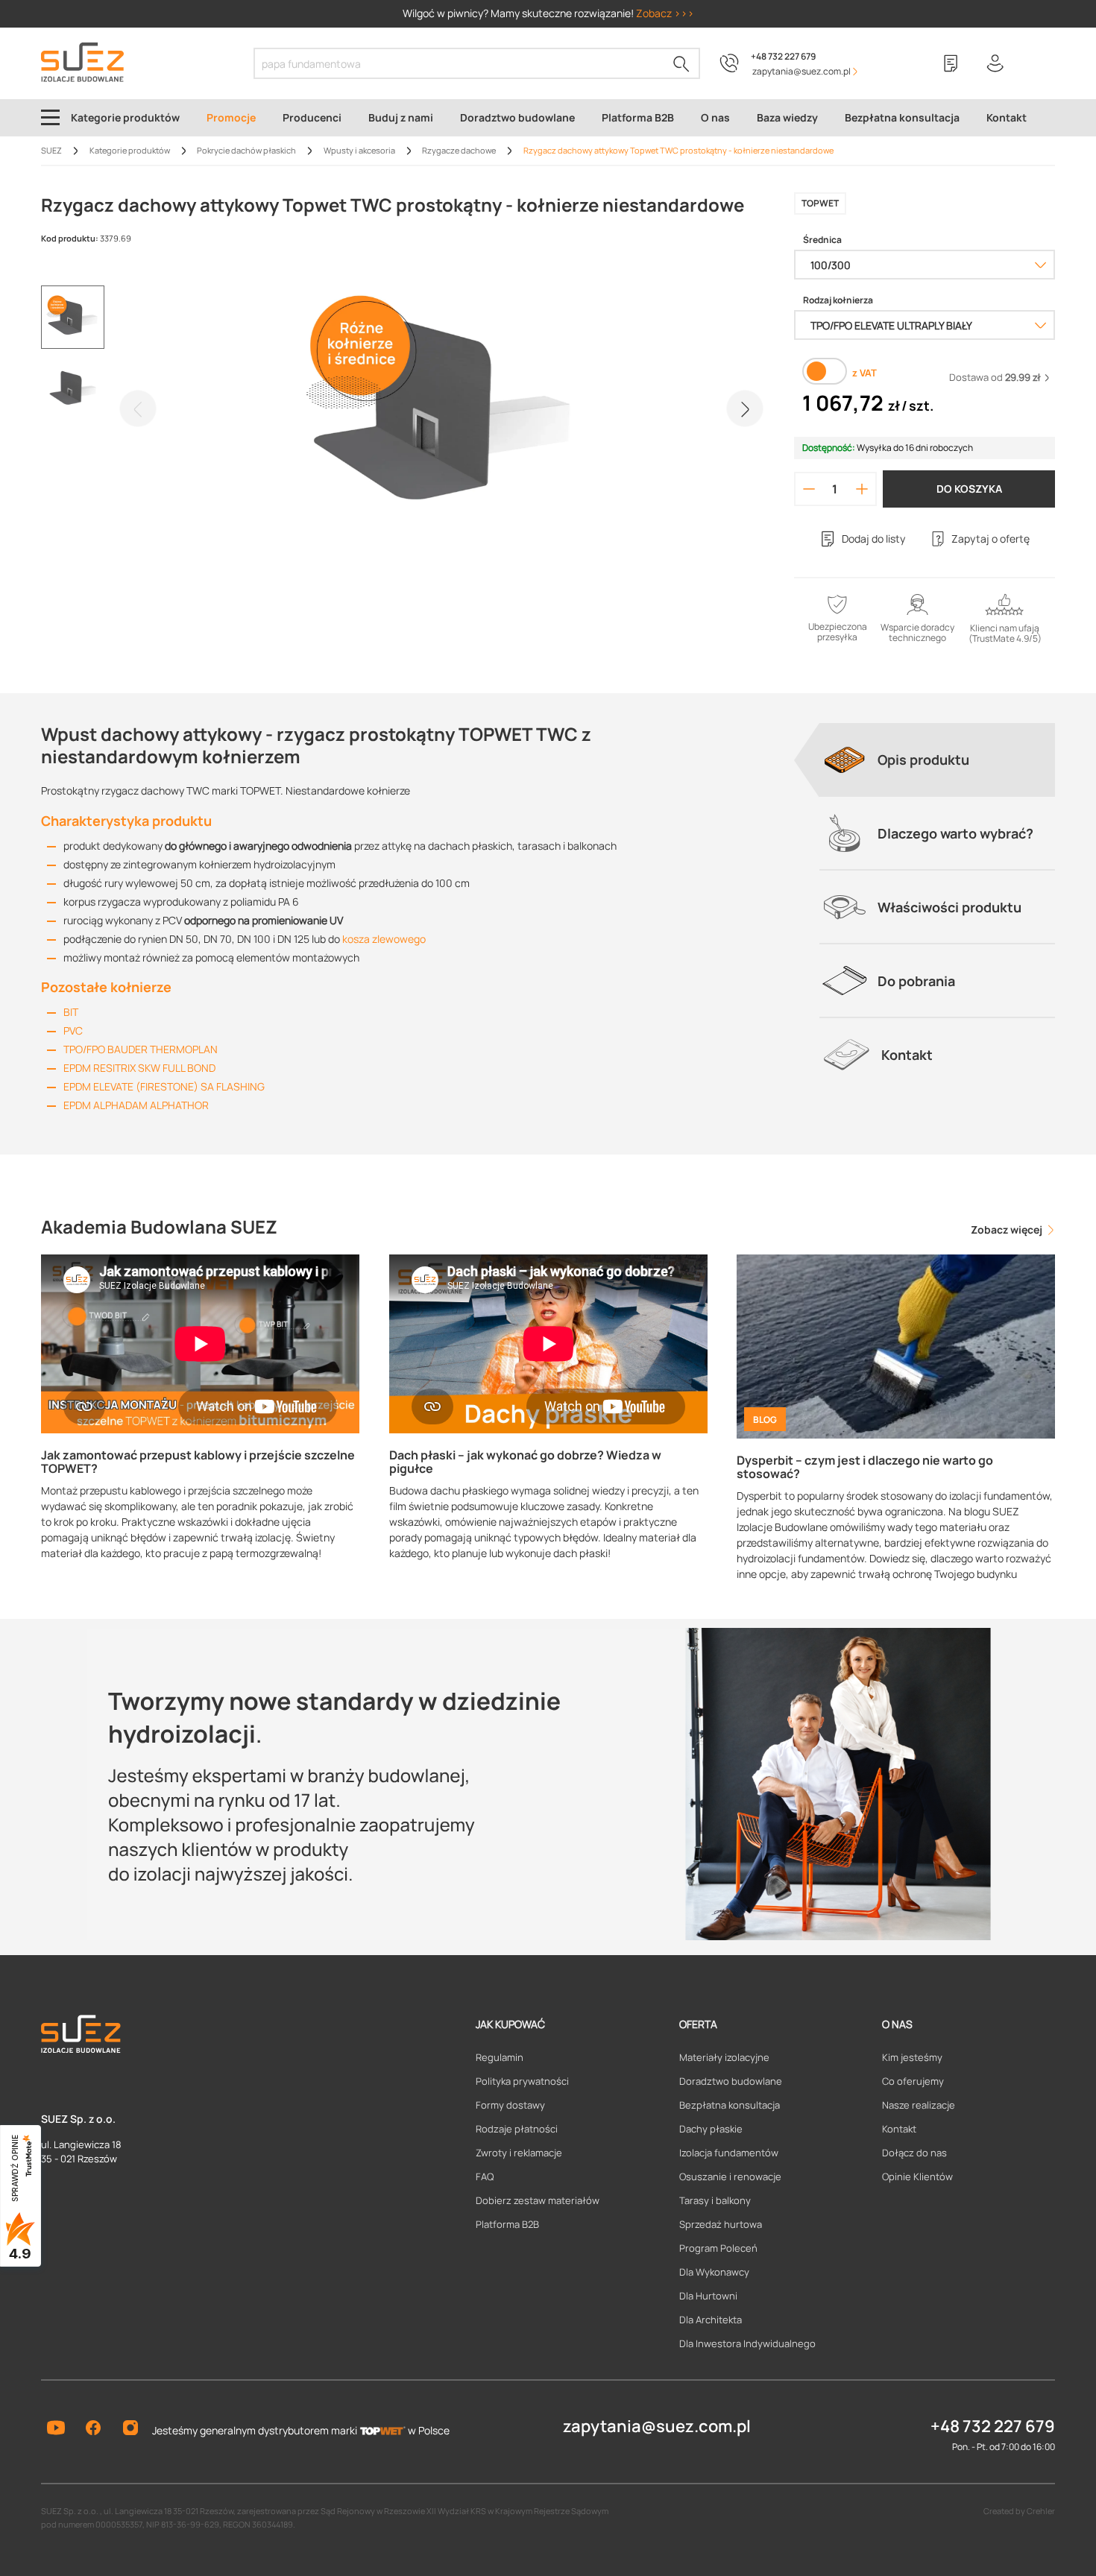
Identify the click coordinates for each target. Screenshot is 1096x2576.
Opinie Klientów (917, 2176)
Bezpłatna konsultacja (730, 2105)
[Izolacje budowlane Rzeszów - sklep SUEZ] (82, 62)
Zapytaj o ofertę (991, 539)
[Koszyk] (1040, 63)
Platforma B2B (507, 2224)
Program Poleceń (718, 2248)
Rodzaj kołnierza (838, 300)
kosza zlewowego (384, 939)
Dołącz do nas (914, 2153)
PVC (73, 1030)
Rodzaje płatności (517, 2129)
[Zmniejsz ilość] (809, 489)
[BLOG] (896, 1345)
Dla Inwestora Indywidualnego (747, 2343)
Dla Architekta (711, 2320)
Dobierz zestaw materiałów (538, 2200)
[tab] (937, 760)
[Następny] (745, 408)
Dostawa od (995, 377)
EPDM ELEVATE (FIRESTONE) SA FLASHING (164, 1086)
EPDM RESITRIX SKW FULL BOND (139, 1068)
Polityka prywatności (522, 2081)
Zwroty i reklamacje (519, 2153)
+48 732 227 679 (783, 56)
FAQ (485, 2176)
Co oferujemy (913, 2081)
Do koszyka (969, 489)
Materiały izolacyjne (724, 2057)
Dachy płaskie (711, 2129)
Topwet (820, 203)
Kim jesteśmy (912, 2057)
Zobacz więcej (1008, 1229)
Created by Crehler (1019, 2511)
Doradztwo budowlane (731, 2081)
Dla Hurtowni (708, 2296)
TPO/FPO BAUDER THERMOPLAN (141, 1049)
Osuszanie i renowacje (730, 2176)
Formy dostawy (510, 2105)
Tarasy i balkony (715, 2200)
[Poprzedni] (138, 408)
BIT (71, 1012)
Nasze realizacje (919, 2105)
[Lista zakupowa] (951, 63)
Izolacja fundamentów (729, 2153)
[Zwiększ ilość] (862, 489)
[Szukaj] (681, 63)
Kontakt (899, 2129)
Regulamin (500, 2057)
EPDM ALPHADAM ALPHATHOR (136, 1105)
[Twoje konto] (995, 63)
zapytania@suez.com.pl (657, 2426)
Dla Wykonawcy (714, 2272)
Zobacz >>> (665, 13)
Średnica (822, 240)
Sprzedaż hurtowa (721, 2224)
